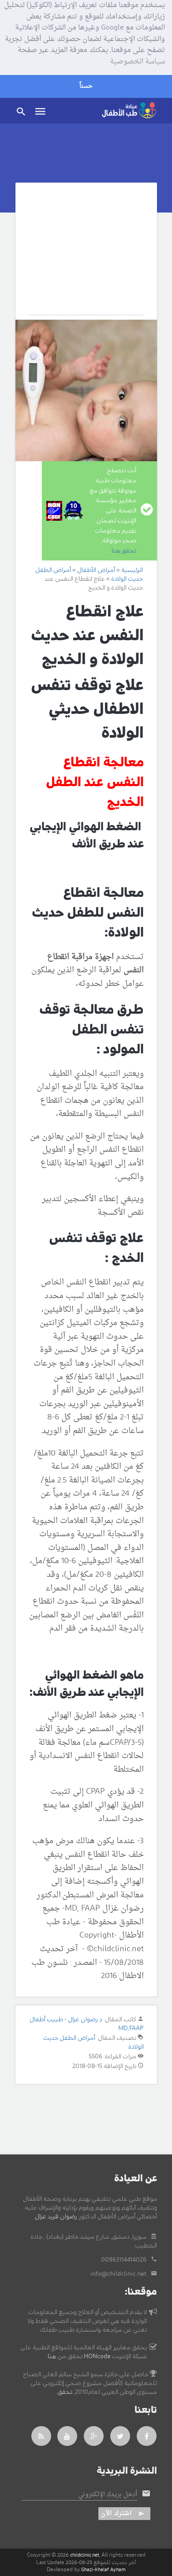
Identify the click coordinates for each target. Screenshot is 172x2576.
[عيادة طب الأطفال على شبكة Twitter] (120, 2436)
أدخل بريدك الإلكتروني (108, 2495)
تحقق (65, 2392)
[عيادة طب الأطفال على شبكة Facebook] (147, 2436)
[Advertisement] (86, 255)
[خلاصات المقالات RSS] (41, 2436)
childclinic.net (85, 2555)
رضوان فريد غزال (56, 2217)
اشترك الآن (116, 2514)
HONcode (97, 2356)
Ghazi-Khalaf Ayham (103, 2570)
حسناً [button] (86, 86)
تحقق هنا (124, 551)
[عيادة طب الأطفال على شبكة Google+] (94, 2436)
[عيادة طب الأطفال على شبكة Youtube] (67, 2436)
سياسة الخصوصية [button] (137, 62)
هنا (52, 2356)
